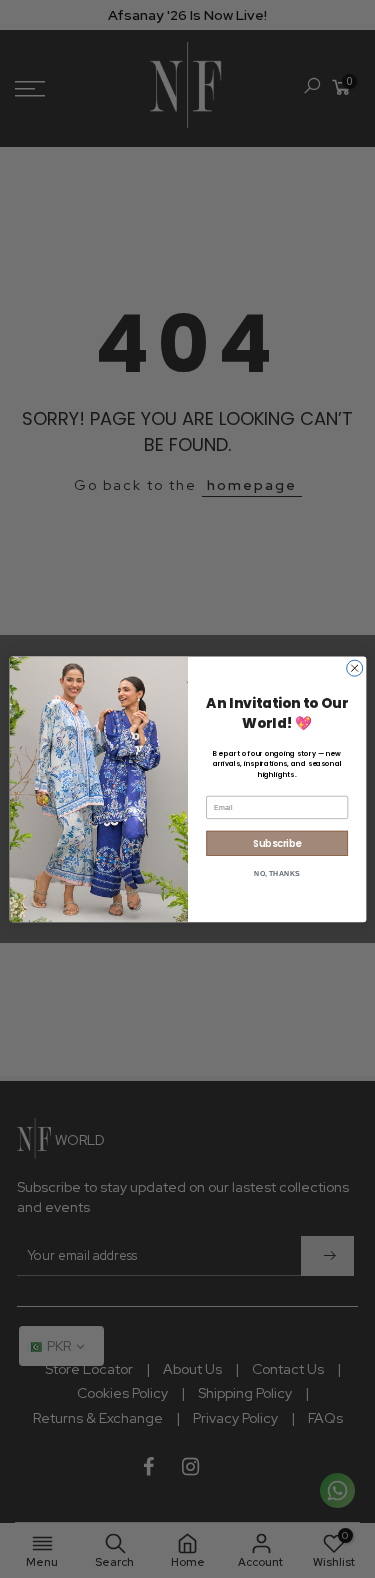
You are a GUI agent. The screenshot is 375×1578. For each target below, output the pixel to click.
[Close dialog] (354, 668)
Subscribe (277, 842)
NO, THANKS (277, 873)
